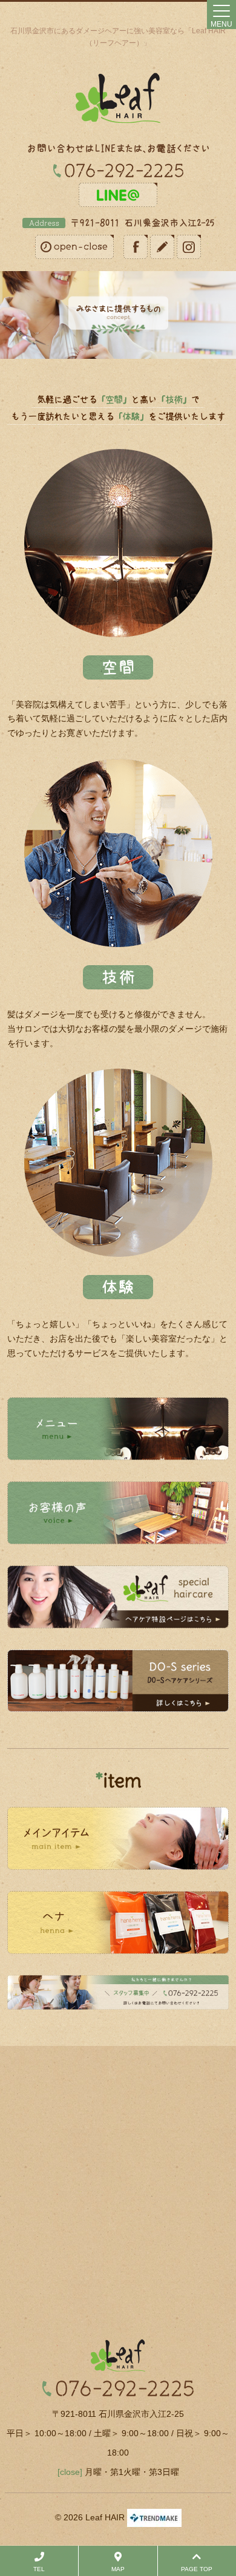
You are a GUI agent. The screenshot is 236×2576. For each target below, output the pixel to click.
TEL (39, 2569)
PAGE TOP (197, 2569)
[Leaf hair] (118, 98)
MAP (118, 2569)
